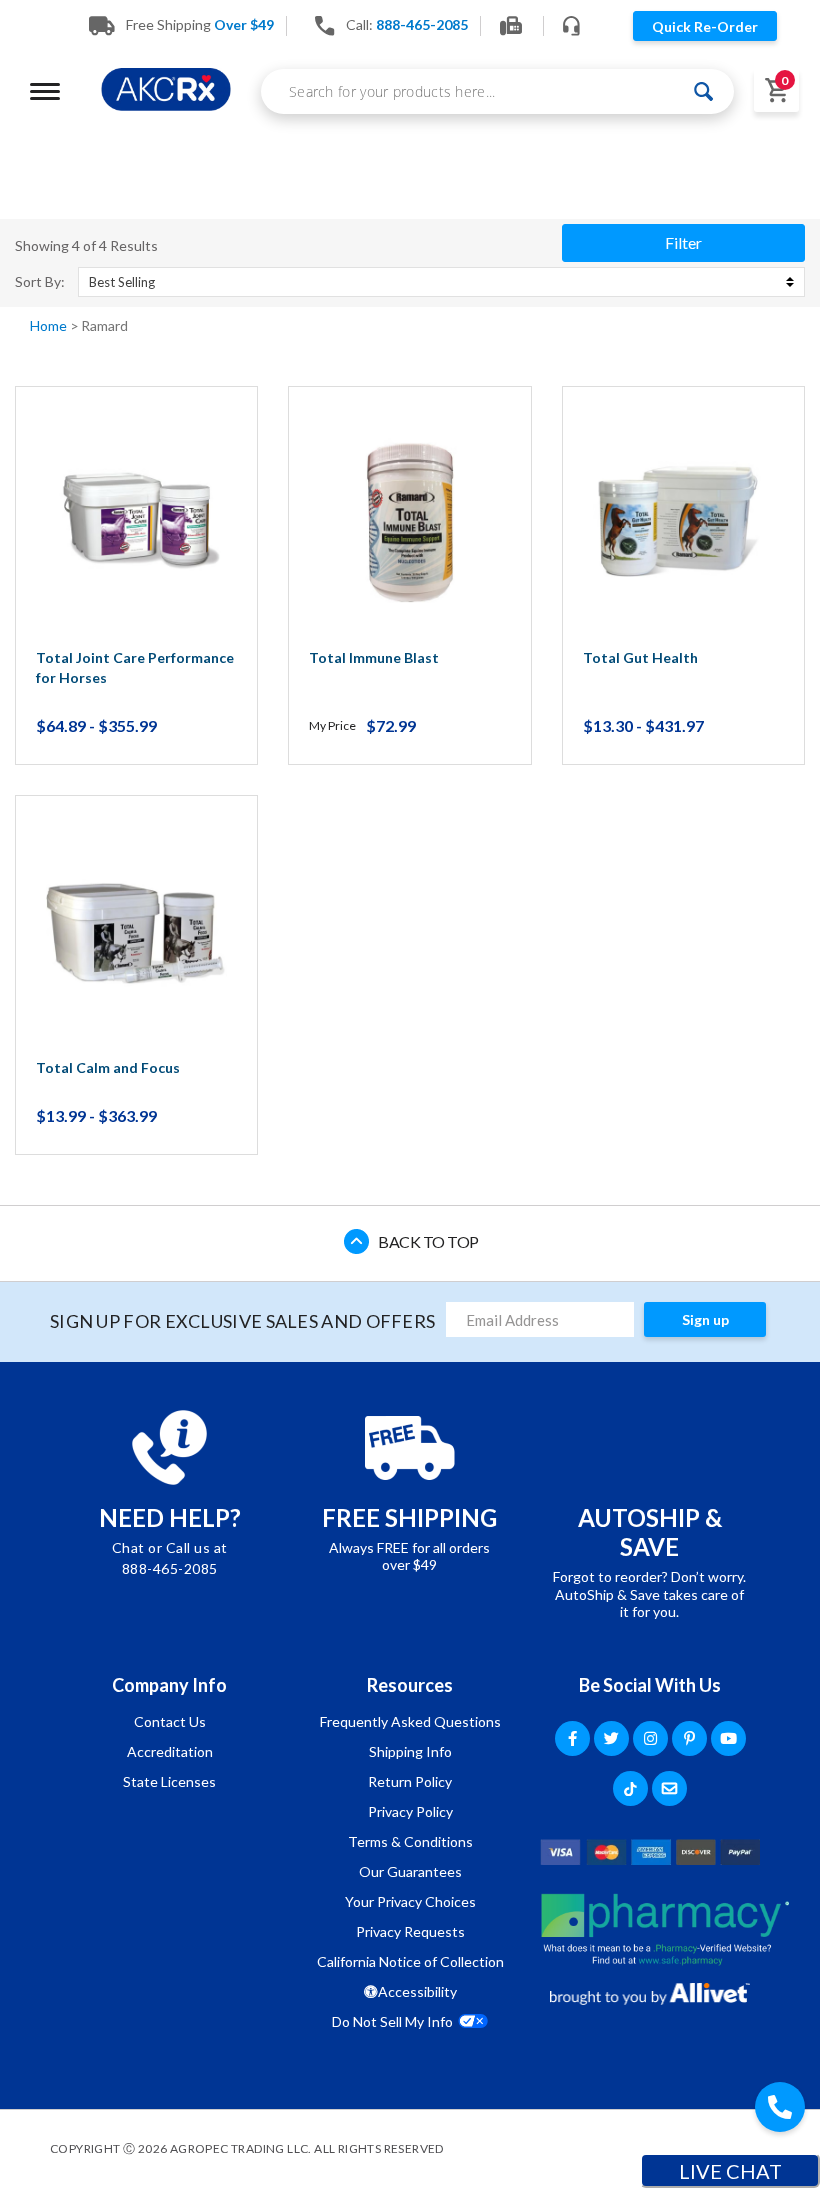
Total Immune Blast (374, 657)
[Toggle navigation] (45, 91)
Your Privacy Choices (410, 1901)
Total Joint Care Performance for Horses (135, 667)
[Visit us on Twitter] (611, 1738)
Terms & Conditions (410, 1841)
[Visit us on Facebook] (572, 1738)
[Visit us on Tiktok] (630, 1788)
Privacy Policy (410, 1811)
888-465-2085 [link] (422, 24)
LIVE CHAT (730, 2171)
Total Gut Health (640, 657)
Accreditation (170, 1751)
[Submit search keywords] (704, 91)
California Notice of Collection (410, 1961)
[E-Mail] (669, 1788)
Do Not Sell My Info (392, 2021)
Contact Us (170, 1721)
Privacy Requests (410, 1931)
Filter (683, 242)
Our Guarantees (410, 1871)
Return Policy (410, 1781)
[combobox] (497, 91)
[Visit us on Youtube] (728, 1738)
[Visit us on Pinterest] (689, 1738)
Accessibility (417, 1991)
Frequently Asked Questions (410, 1721)
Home (50, 325)
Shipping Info (410, 1751)
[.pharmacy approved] (665, 1929)
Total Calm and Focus (108, 1067)
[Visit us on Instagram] (650, 1738)
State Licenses (169, 1781)
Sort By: (40, 282)
